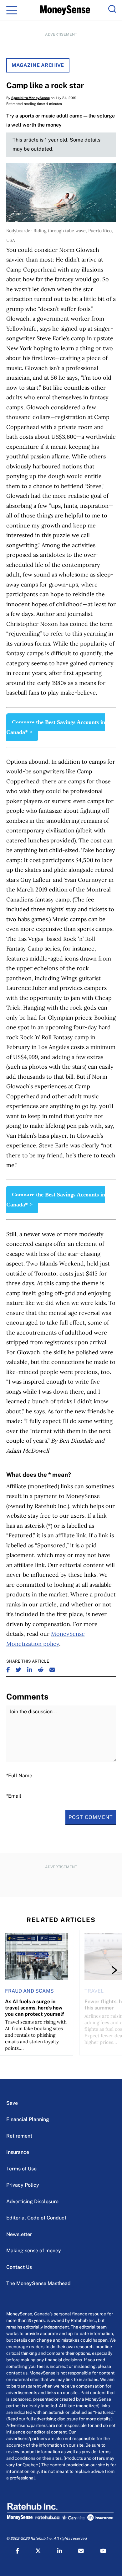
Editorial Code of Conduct (36, 2218)
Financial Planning (28, 2119)
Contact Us (19, 2267)
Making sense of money (34, 2251)
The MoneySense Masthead (38, 2283)
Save (12, 2103)
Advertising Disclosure (32, 2202)
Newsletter (19, 2234)
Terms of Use (21, 2169)
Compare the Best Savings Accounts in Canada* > (56, 727)
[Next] (109, 1970)
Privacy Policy (23, 2185)
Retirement (19, 2136)
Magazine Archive (38, 65)
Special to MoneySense (30, 98)
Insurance (18, 2152)
